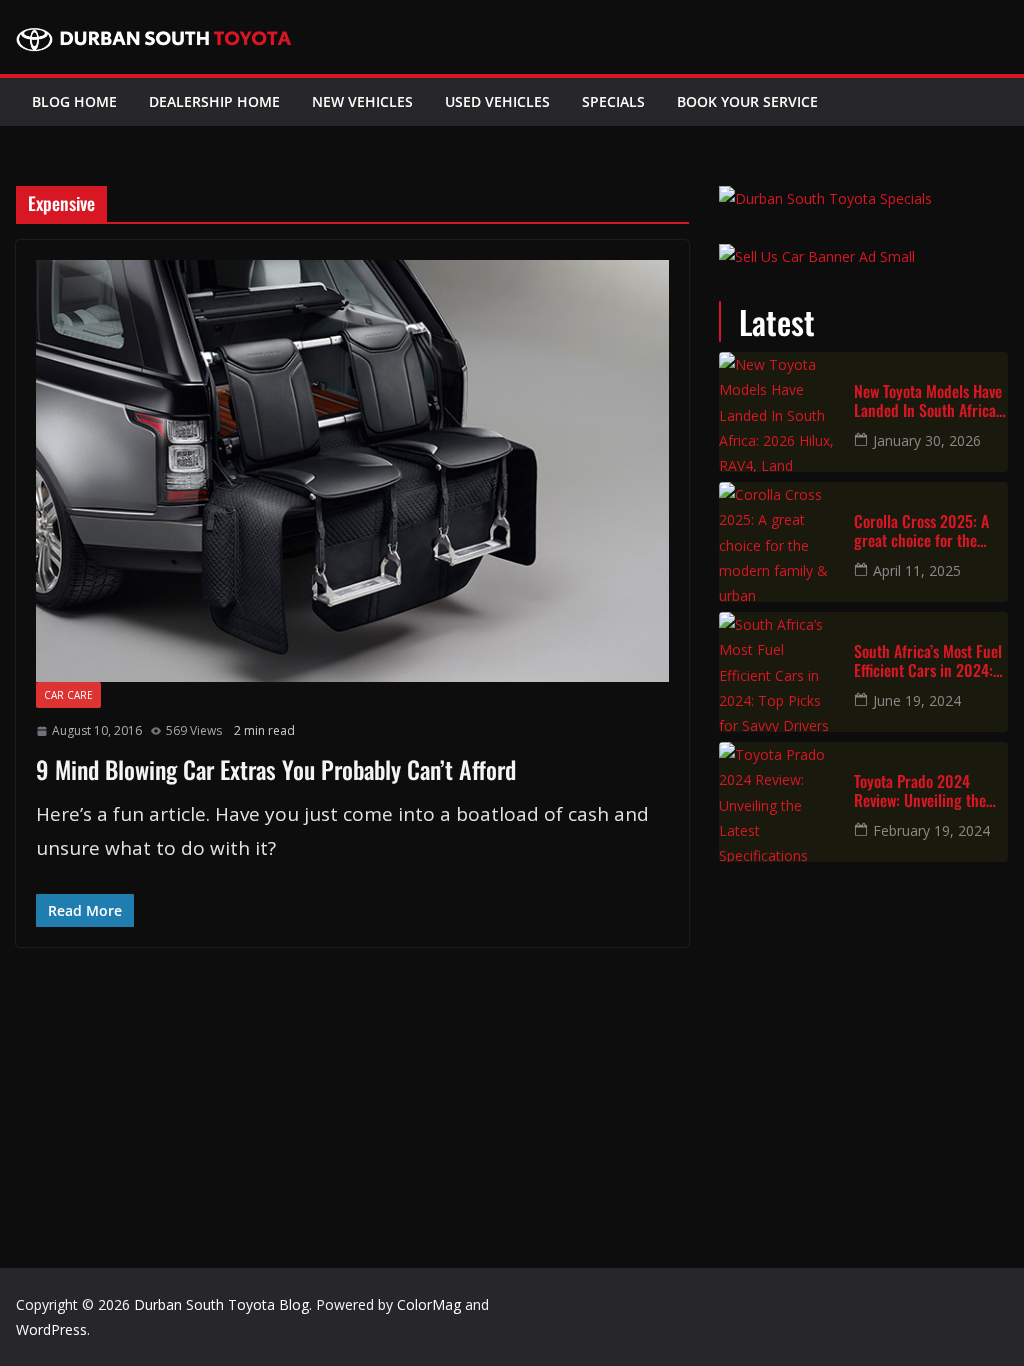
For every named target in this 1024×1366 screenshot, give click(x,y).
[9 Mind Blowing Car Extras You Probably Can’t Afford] (352, 471)
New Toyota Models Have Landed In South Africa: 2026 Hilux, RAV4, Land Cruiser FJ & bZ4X (928, 401)
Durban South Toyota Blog (221, 1304)
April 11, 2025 (917, 570)
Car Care (68, 695)
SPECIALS (613, 101)
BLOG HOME (74, 101)
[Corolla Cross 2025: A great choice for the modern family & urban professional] (779, 542)
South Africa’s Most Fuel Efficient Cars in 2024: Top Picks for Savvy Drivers (928, 661)
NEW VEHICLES (362, 101)
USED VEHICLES (497, 101)
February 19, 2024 (931, 830)
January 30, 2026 (927, 440)
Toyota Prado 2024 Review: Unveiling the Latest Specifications (920, 791)
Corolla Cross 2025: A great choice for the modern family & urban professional (925, 531)
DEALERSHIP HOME (214, 101)
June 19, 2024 (917, 700)
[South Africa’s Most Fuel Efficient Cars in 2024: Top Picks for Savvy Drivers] (779, 672)
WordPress (51, 1329)
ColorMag (429, 1304)
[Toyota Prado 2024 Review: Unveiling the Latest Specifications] (779, 802)
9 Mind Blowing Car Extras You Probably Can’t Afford (276, 769)
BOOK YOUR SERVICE (747, 101)
